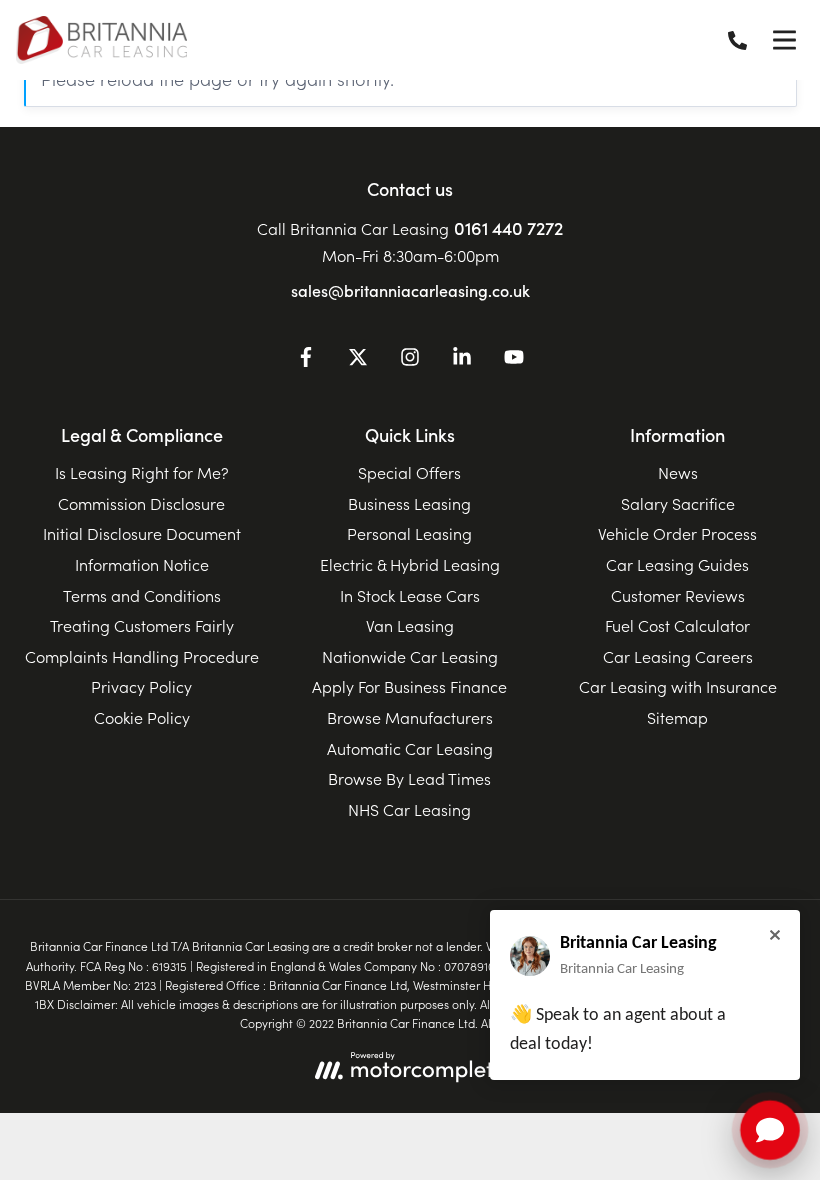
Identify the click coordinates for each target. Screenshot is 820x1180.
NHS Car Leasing (409, 809)
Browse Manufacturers (410, 717)
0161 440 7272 (508, 227)
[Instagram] (410, 360)
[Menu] (784, 40)
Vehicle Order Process (677, 533)
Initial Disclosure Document (142, 533)
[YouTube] (514, 360)
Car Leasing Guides (677, 564)
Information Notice (142, 564)
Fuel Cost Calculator (677, 625)
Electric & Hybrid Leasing (410, 564)
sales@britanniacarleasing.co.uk (410, 290)
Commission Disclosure (141, 503)
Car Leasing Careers (678, 656)
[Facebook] (306, 360)
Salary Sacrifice (678, 503)
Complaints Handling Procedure (142, 656)
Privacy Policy (141, 686)
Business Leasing (409, 503)
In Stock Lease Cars (410, 595)
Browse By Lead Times (409, 778)
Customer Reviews (678, 595)
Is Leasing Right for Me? (142, 472)
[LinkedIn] (462, 360)
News (678, 472)
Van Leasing (410, 625)
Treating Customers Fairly (142, 625)
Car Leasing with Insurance (678, 686)
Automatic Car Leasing (410, 748)
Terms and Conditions (142, 595)
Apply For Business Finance (409, 686)
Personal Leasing (409, 533)
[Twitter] (358, 360)
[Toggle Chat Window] (770, 1130)
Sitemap (677, 717)
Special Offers (409, 472)
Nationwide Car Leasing (410, 656)
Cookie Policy (142, 717)
